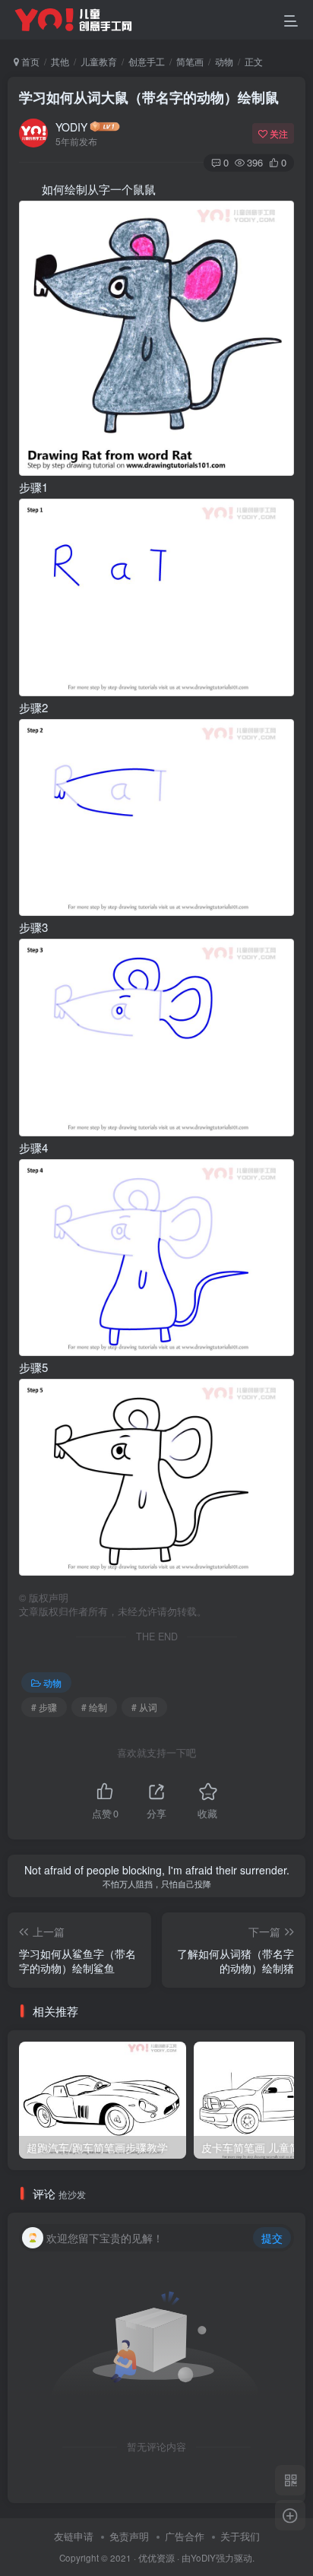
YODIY (71, 127)
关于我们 (240, 2536)
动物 (224, 61)
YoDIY (203, 2558)
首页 (29, 61)
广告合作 (185, 2536)
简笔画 (190, 61)
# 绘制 (94, 1707)
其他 (60, 61)
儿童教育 (99, 61)
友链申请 (74, 2536)
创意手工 (147, 61)
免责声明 (129, 2536)
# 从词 (144, 1707)
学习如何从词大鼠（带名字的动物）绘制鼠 (149, 97)
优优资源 (156, 2558)
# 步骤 (44, 1707)
